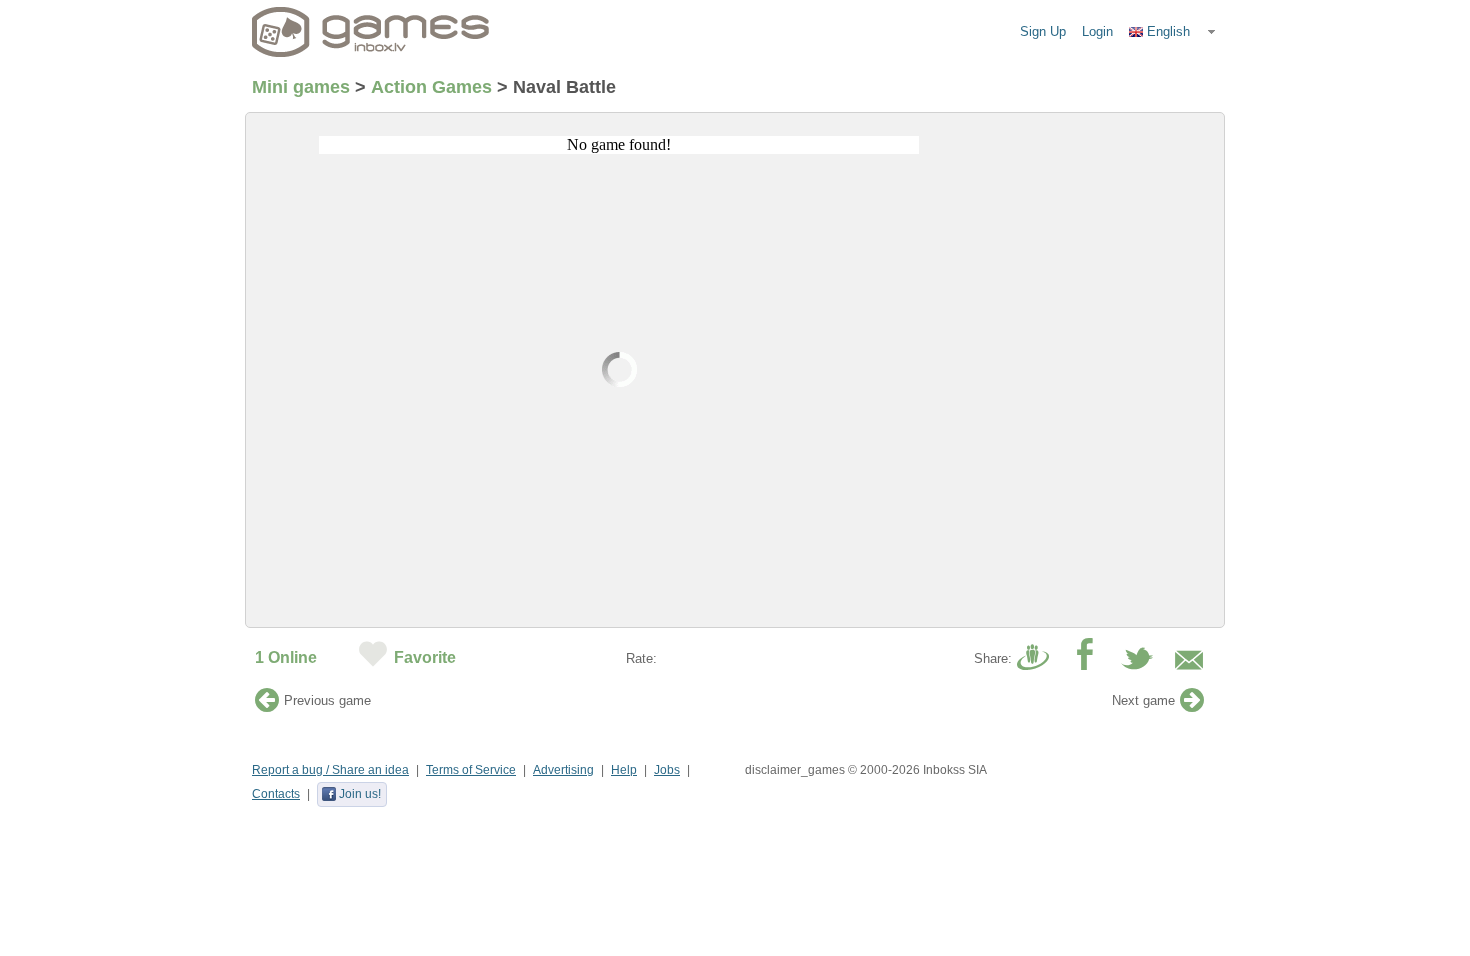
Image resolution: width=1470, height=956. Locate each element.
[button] (1173, 32)
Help (624, 770)
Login (1097, 31)
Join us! (360, 794)
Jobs (667, 770)
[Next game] (1192, 705)
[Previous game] (267, 705)
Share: (993, 658)
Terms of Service (471, 770)
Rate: (641, 658)
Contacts (276, 794)
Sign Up (1043, 31)
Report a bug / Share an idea (330, 770)
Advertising (563, 770)
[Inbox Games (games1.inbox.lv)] (371, 32)
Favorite (425, 657)
